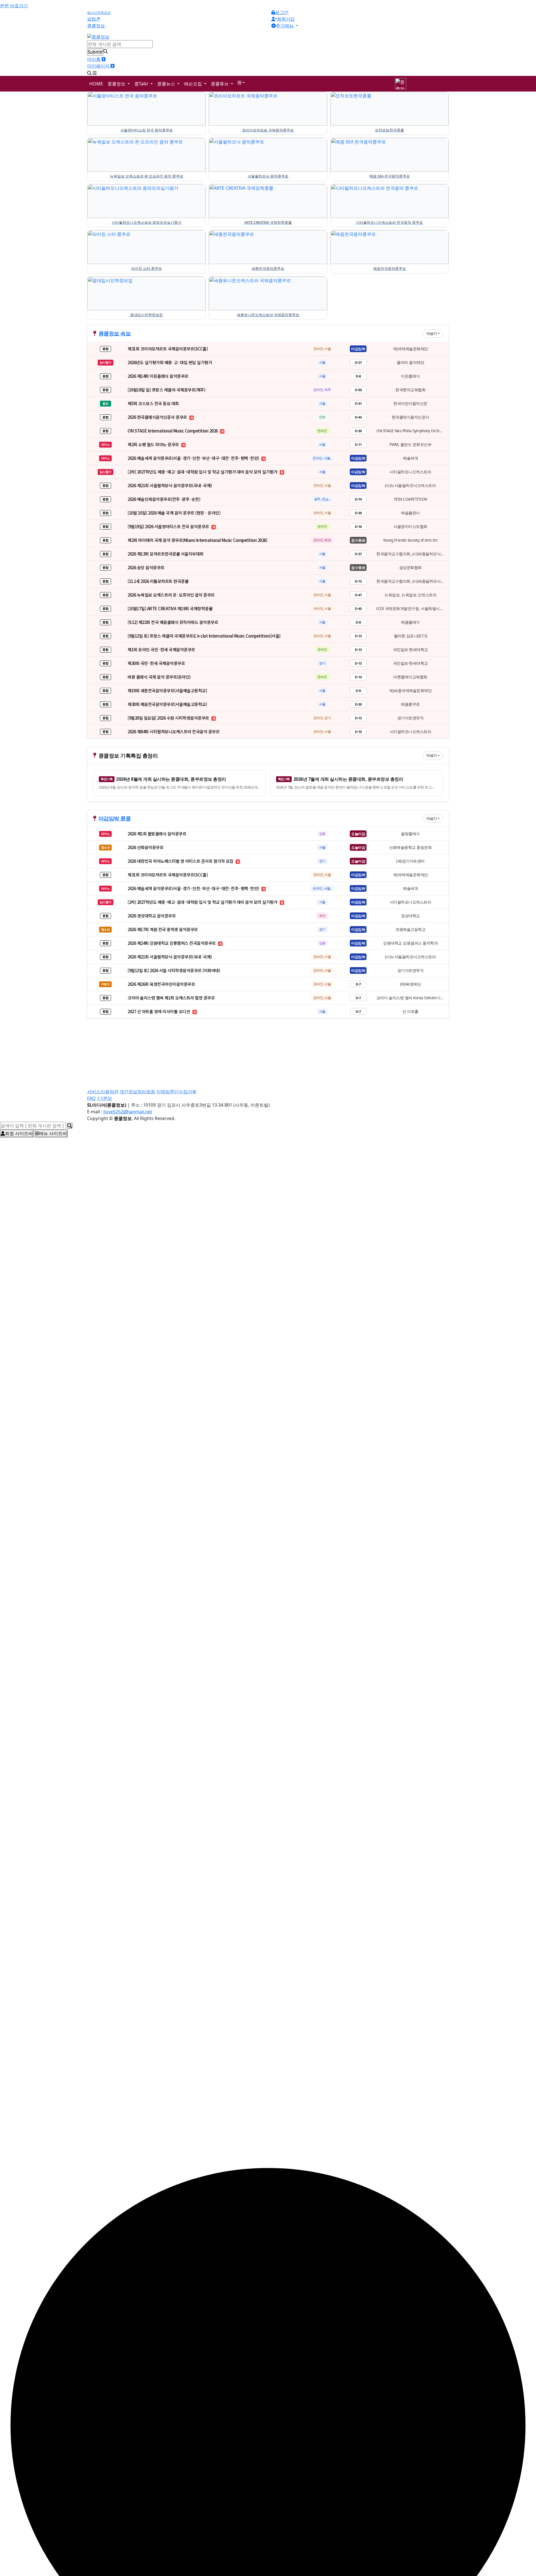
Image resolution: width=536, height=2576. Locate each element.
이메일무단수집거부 (176, 1092)
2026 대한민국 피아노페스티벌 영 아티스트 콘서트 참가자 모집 (181, 861)
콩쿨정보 (117, 84)
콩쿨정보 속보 (115, 333)
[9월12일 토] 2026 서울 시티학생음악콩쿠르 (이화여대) (174, 970)
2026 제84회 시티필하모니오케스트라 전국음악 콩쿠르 (174, 731)
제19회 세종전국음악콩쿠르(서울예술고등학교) (167, 690)
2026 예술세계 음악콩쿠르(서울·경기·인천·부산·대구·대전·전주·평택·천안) (194, 458)
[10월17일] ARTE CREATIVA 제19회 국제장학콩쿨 (170, 608)
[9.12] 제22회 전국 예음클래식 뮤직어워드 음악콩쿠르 (173, 622)
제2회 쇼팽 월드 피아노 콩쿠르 (154, 444)
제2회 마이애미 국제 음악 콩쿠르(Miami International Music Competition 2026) (197, 540)
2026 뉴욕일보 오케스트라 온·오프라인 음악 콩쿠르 (171, 595)
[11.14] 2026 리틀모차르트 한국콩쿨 (158, 581)
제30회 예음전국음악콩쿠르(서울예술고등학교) (167, 704)
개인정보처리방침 (137, 1092)
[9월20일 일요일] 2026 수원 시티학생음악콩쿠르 (169, 718)
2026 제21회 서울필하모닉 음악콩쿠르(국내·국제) (170, 485)
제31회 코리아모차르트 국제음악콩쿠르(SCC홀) (168, 349)
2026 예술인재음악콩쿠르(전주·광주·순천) (164, 499)
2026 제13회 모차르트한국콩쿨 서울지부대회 (166, 554)
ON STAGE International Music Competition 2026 (173, 431)
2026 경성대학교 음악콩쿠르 (152, 916)
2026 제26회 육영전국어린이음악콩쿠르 (161, 984)
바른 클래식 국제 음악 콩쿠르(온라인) (159, 677)
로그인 (282, 12)
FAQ (91, 1098)
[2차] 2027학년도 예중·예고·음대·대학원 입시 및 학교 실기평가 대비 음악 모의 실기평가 (203, 472)
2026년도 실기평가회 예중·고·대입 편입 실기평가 (170, 362)
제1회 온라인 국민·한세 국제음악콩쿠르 (161, 649)
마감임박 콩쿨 (115, 818)
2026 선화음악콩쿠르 (145, 847)
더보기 (432, 333)
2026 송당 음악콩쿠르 (146, 567)
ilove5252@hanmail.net (128, 1112)
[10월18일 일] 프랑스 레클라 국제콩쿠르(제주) (166, 390)
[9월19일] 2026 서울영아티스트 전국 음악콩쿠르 (169, 526)
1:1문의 (104, 1098)
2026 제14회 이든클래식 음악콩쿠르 (158, 376)
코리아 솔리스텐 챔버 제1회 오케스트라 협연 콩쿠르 (171, 998)
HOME (96, 84)
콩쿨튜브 (220, 84)
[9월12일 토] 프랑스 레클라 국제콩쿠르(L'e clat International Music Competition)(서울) (204, 636)
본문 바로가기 (14, 6)
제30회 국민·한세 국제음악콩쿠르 (156, 663)
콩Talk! (142, 84)
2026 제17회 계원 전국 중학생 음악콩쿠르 (163, 929)
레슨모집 (193, 84)
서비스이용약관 (103, 1092)
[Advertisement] (255, 1038)
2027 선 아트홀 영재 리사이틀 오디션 (159, 1011)
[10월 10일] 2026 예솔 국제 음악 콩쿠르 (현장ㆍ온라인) (174, 513)
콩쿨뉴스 (167, 84)
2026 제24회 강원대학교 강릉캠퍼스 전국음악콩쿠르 (172, 943)
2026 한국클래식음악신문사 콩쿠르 (158, 417)
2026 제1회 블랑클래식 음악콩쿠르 (157, 834)
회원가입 (286, 19)
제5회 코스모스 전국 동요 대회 (153, 403)
